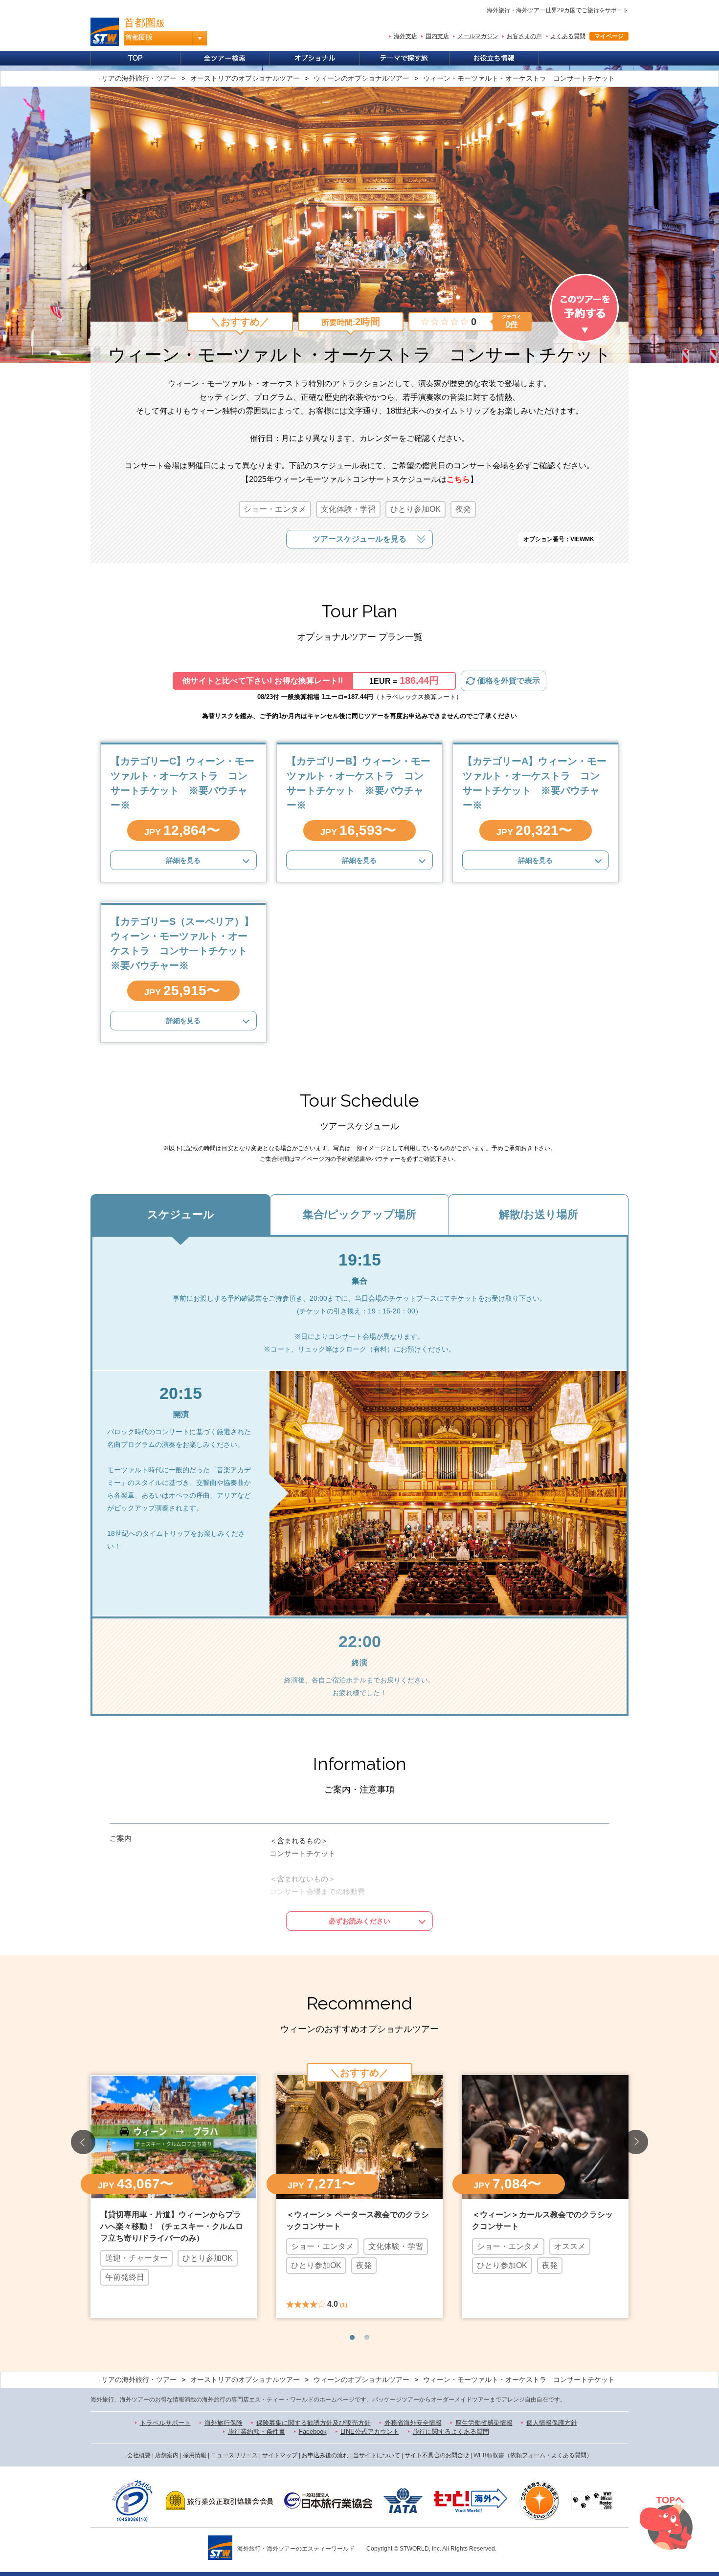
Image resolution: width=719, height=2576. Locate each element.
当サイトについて (377, 2455)
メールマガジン (478, 36)
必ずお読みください (359, 1921)
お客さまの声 (524, 36)
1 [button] (352, 2337)
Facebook (313, 2432)
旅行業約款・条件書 (257, 2432)
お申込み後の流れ (325, 2455)
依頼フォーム (528, 2455)
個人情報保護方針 (552, 2423)
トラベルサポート (165, 2423)
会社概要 (139, 2455)
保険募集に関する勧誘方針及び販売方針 (314, 2423)
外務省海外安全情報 (413, 2423)
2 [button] (367, 2337)
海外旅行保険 (224, 2423)
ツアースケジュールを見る (359, 539)
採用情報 (195, 2455)
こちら (458, 479)
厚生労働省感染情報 (484, 2423)
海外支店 (405, 36)
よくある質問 (568, 36)
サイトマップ (280, 2455)
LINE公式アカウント (370, 2432)
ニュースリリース (234, 2455)
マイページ (609, 36)
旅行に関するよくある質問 (451, 2432)
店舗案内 (167, 2455)
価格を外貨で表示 (509, 681)
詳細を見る (183, 860)
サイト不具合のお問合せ (437, 2455)
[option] (174, 2195)
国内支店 (437, 36)
